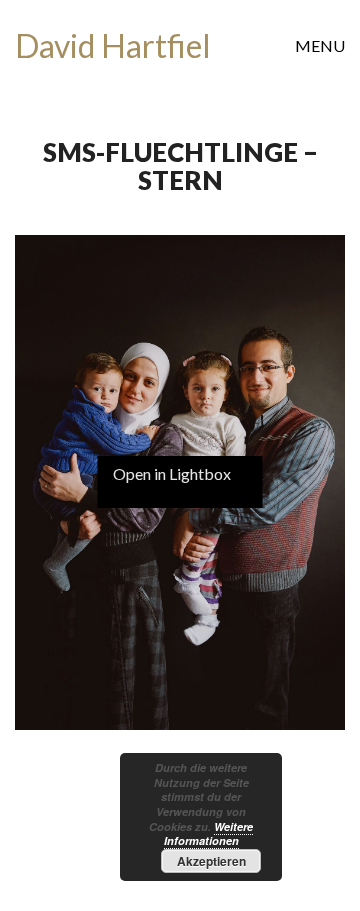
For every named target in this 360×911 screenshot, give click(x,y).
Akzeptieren (211, 861)
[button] (320, 46)
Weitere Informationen (209, 834)
